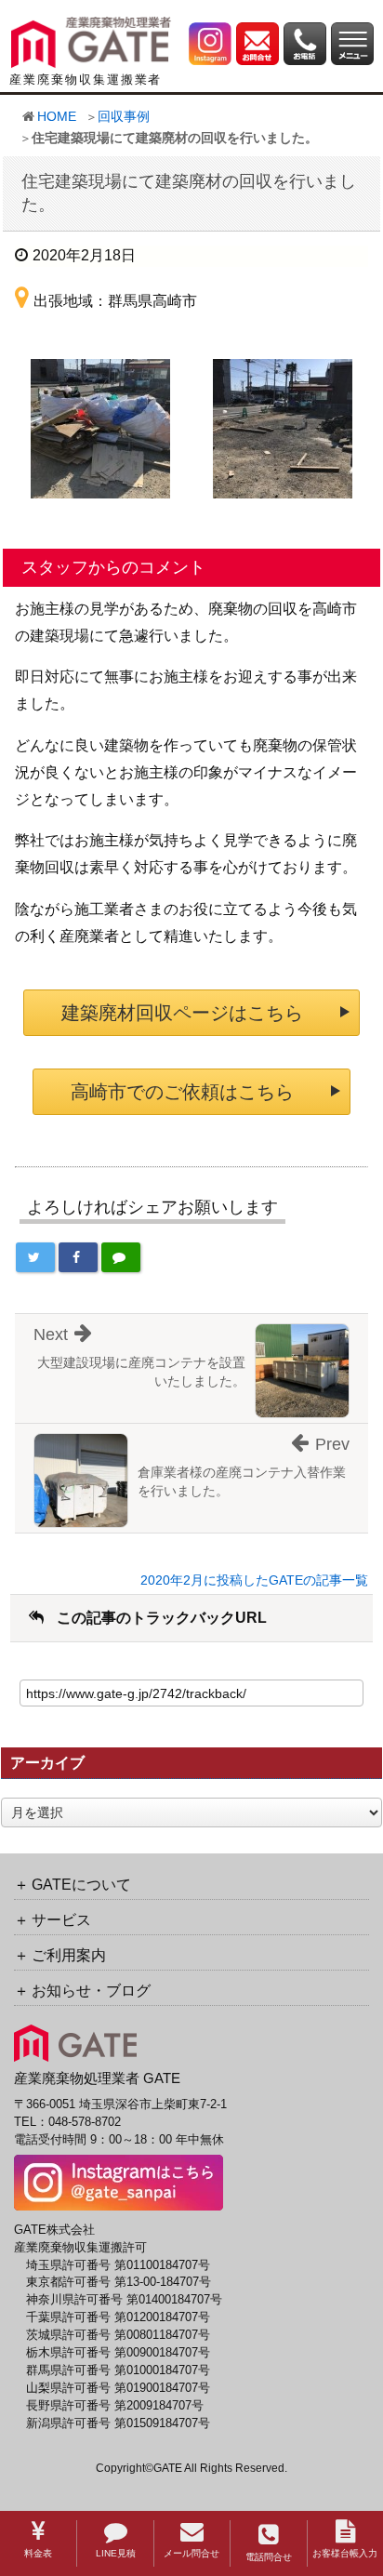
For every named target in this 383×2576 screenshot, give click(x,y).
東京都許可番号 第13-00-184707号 (119, 2282)
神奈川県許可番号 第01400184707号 (124, 2300)
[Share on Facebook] (78, 1257)
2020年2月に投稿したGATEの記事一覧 (254, 1580)
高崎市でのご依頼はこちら (182, 1092)
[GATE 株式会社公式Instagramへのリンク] (210, 42)
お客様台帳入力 (345, 2553)
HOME (57, 116)
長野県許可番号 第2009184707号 (115, 2406)
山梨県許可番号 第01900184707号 (118, 2388)
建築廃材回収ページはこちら (182, 1013)
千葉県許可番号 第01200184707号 (118, 2317)
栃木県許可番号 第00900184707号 (118, 2353)
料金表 (38, 2553)
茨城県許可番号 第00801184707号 (118, 2335)
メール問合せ (191, 2553)
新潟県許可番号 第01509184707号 (118, 2423)
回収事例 (124, 116)
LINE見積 (116, 2553)
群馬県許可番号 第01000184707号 (118, 2370)
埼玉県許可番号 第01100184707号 (118, 2265)
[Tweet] (35, 1257)
